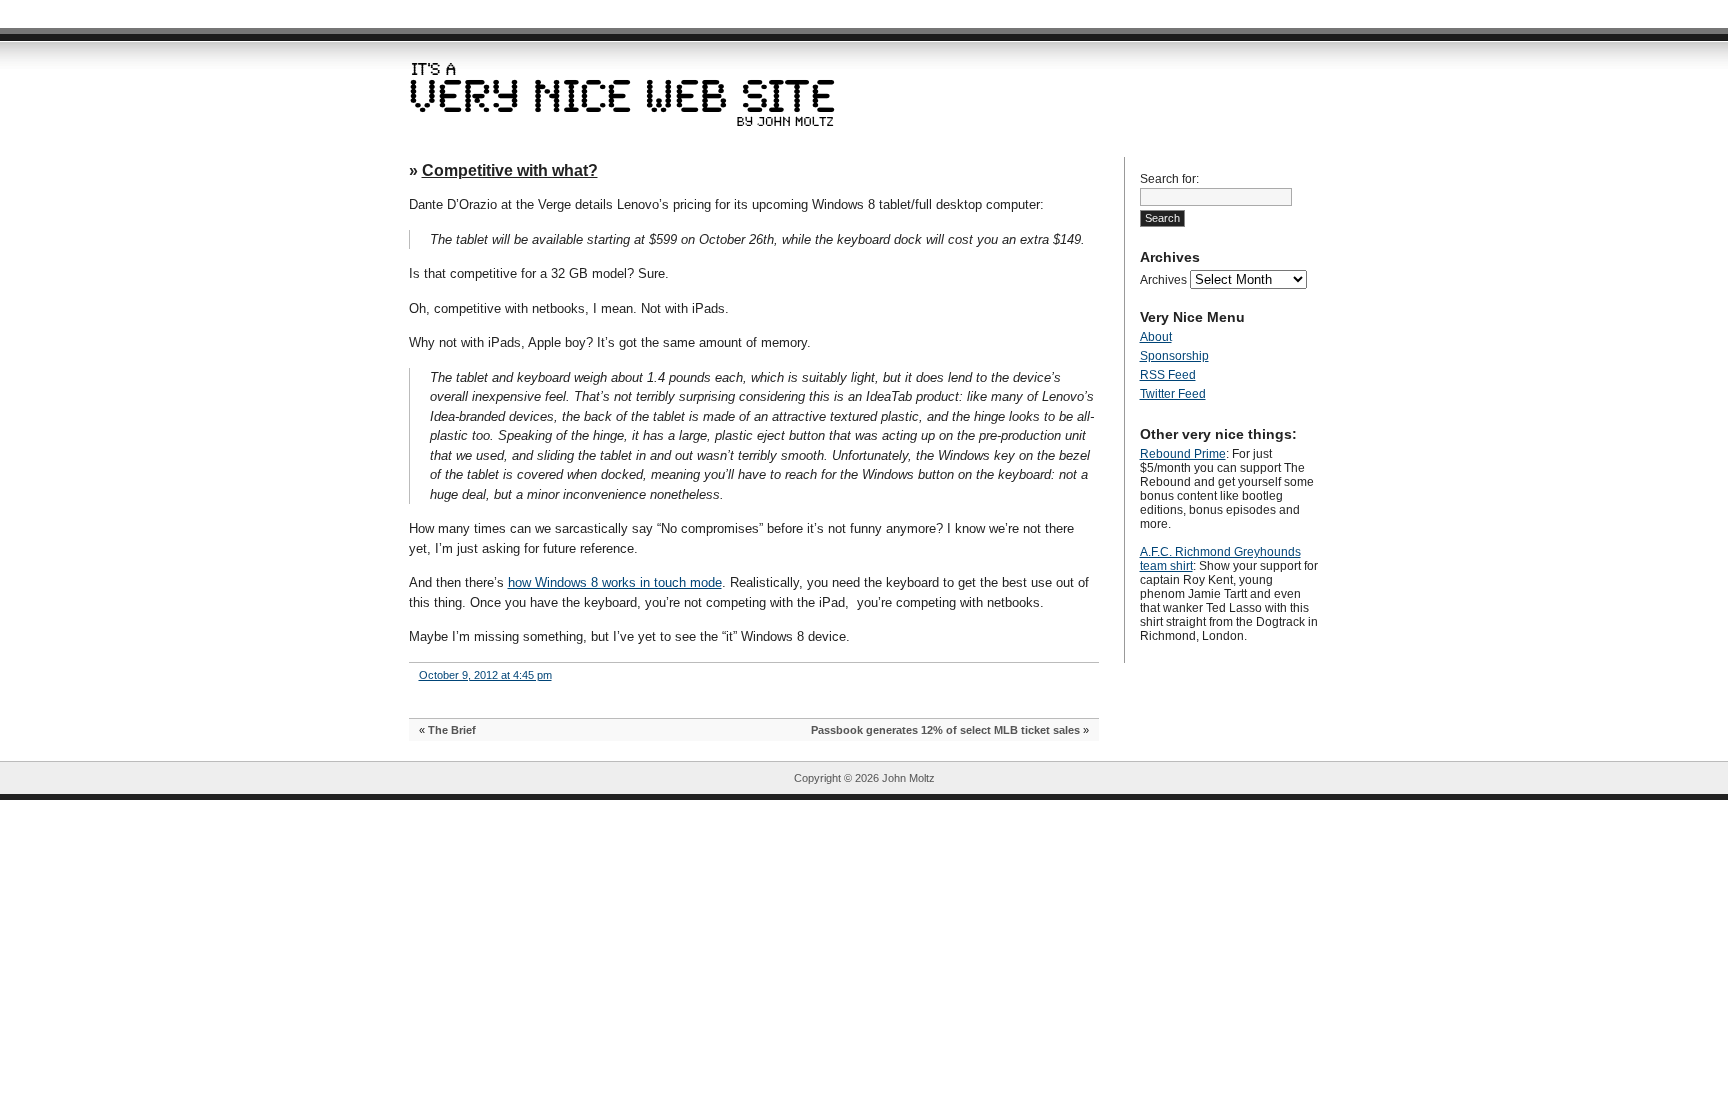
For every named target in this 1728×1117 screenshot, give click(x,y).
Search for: (1169, 179)
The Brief (452, 730)
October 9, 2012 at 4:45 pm (485, 675)
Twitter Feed (1173, 394)
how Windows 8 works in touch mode (615, 582)
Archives (1163, 280)
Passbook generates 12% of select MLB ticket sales (945, 730)
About (1156, 337)
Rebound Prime (1183, 454)
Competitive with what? (510, 170)
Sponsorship (1174, 356)
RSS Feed (1168, 375)
